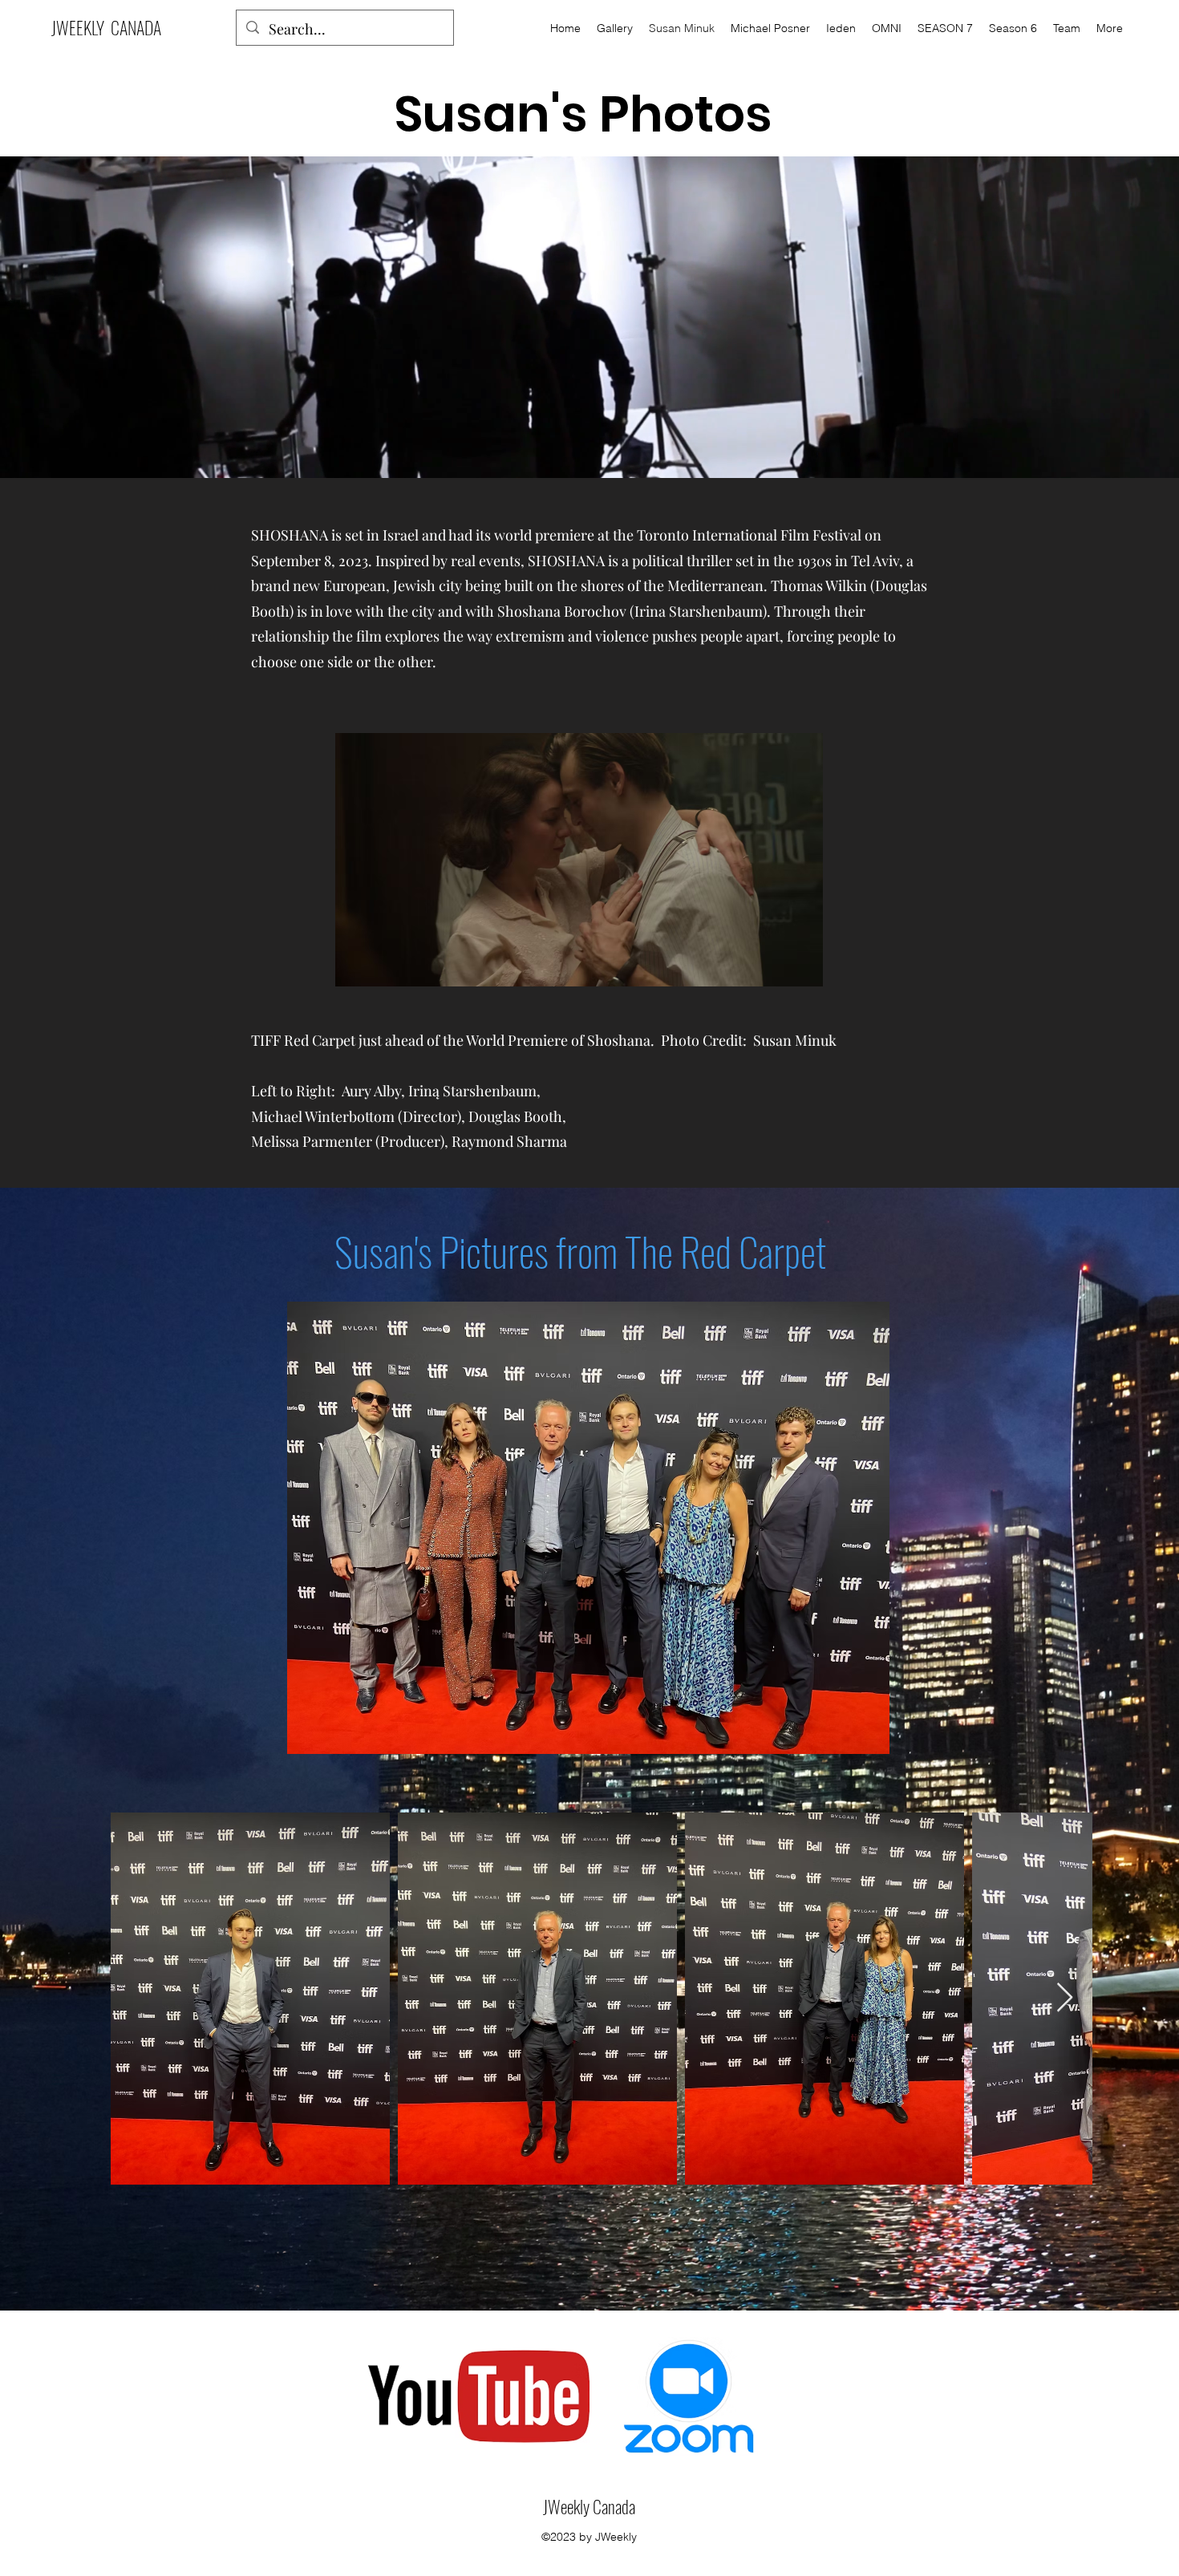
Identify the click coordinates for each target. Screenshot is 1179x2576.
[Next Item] (1065, 1998)
